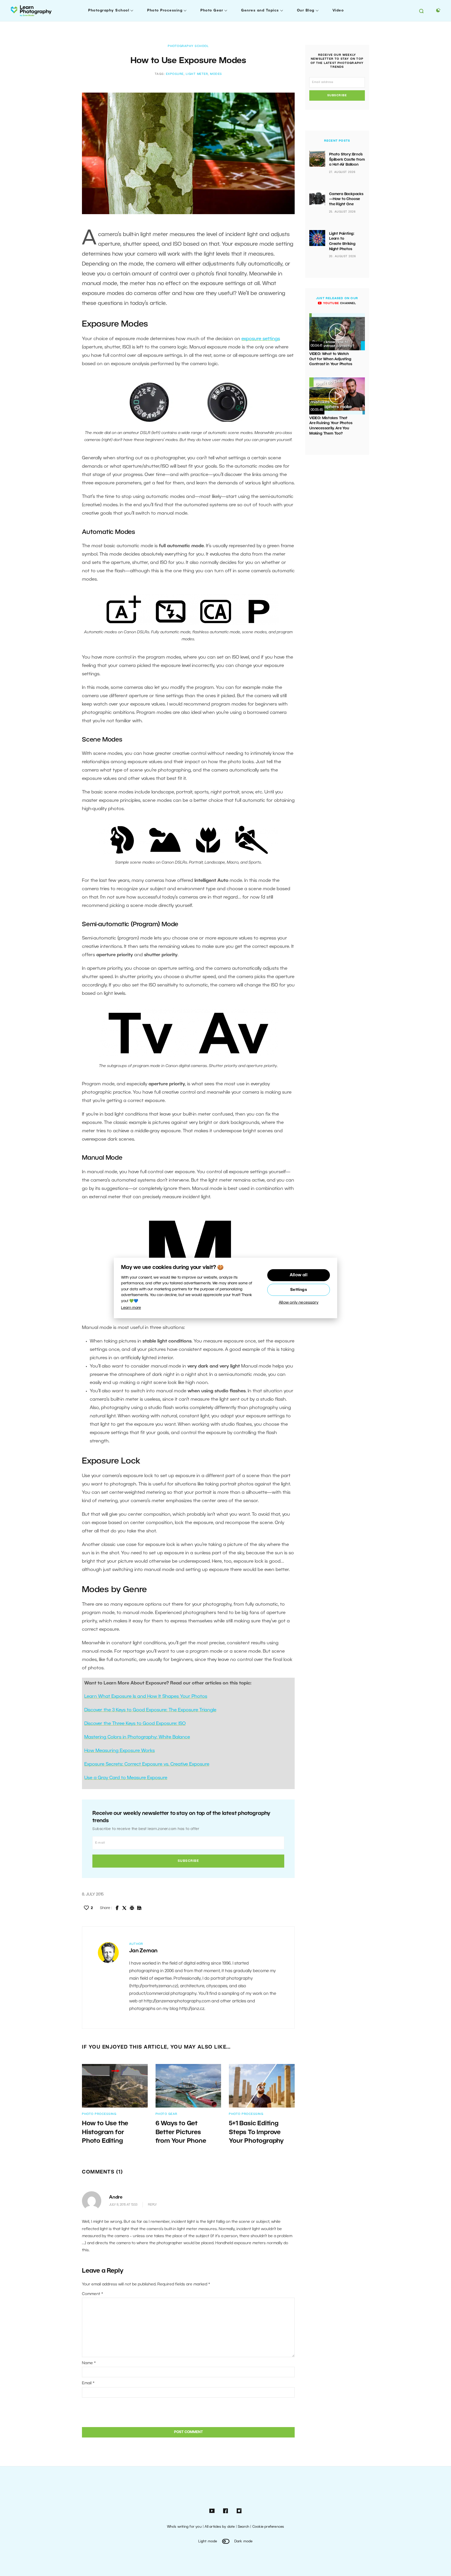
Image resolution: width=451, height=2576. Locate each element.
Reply (152, 2205)
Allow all (299, 1275)
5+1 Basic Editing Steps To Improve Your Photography (256, 2132)
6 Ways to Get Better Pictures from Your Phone (181, 2132)
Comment (93, 2294)
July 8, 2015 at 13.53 (123, 2205)
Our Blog (306, 11)
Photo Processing (165, 11)
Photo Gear (212, 11)
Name (89, 2363)
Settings (299, 1290)
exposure (175, 74)
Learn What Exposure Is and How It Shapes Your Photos (146, 1696)
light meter (197, 74)
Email (88, 2383)
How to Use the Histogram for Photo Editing (105, 2132)
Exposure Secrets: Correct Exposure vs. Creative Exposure (147, 1764)
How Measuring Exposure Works (120, 1751)
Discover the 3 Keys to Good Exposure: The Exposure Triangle (150, 1710)
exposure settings (261, 339)
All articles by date (220, 2527)
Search (244, 2527)
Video (338, 11)
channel (339, 303)
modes (216, 74)
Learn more (131, 1308)
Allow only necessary (299, 1303)
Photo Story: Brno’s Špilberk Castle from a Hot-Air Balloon (347, 160)
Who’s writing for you (184, 2527)
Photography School (109, 11)
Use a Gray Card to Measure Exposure (126, 1778)
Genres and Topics (260, 11)
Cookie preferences (268, 2527)
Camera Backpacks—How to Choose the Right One (346, 199)
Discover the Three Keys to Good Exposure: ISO (135, 1724)
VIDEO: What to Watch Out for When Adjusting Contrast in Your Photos (331, 359)
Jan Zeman (143, 1951)
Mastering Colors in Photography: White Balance (137, 1737)
